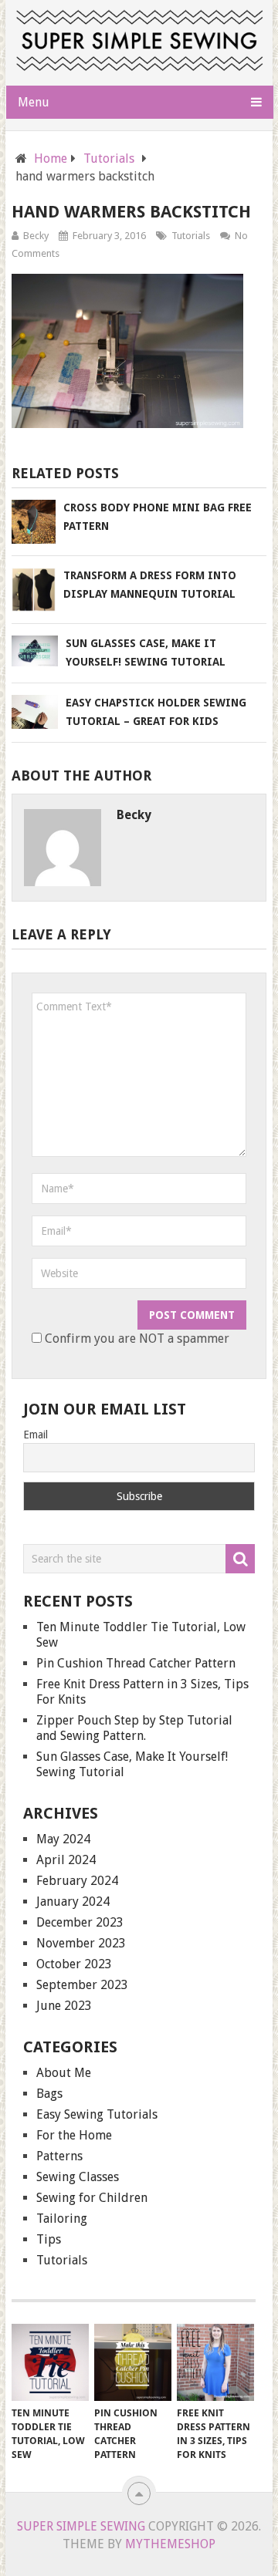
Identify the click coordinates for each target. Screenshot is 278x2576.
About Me (64, 2073)
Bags (49, 2094)
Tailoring (62, 2219)
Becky (36, 236)
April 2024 (66, 1860)
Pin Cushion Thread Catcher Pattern (136, 1663)
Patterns (59, 2156)
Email (36, 1435)
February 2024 (77, 1881)
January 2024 (73, 1902)
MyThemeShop (170, 2544)
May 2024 (63, 1839)
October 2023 (74, 1964)
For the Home (74, 2135)
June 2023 (64, 2006)
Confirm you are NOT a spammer (136, 1339)
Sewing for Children (92, 2198)
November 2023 (81, 1943)
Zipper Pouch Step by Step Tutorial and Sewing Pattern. (134, 1728)
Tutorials (191, 236)
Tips (49, 2239)
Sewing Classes (78, 2177)
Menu (34, 102)
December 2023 (80, 1922)
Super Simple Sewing (81, 2526)
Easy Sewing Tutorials (97, 2114)
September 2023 (82, 1985)
